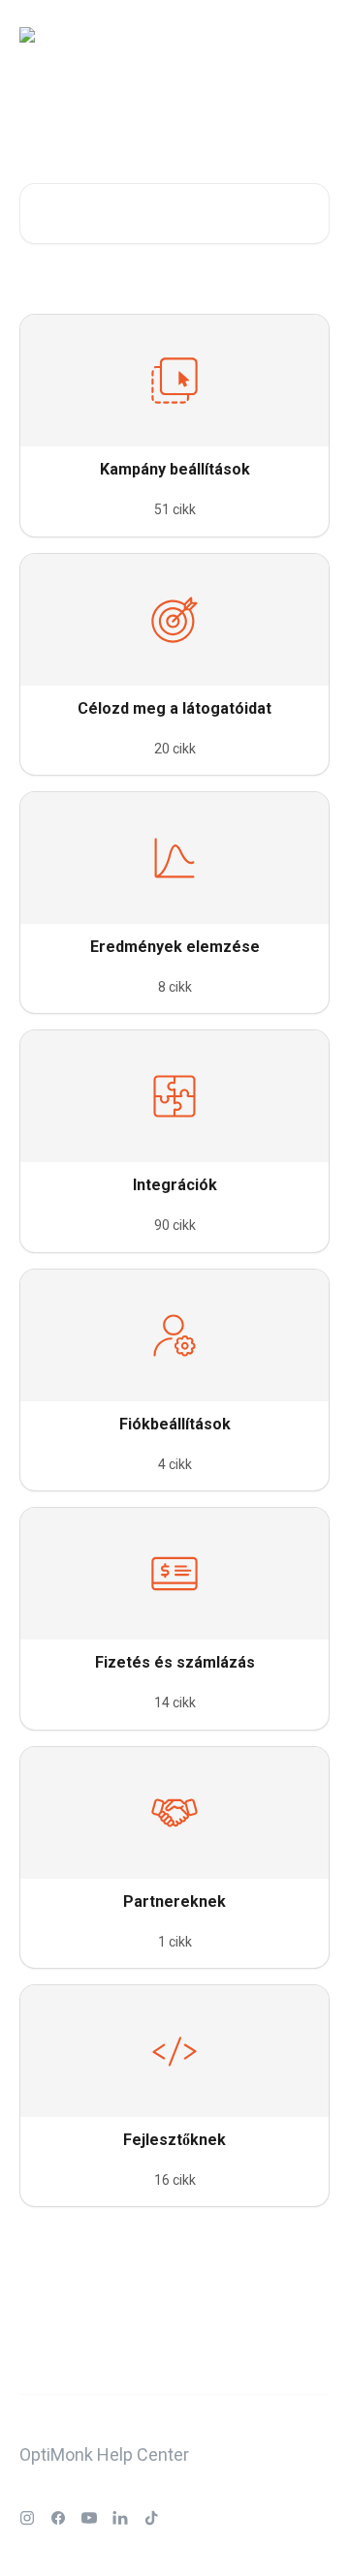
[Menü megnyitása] (312, 35)
